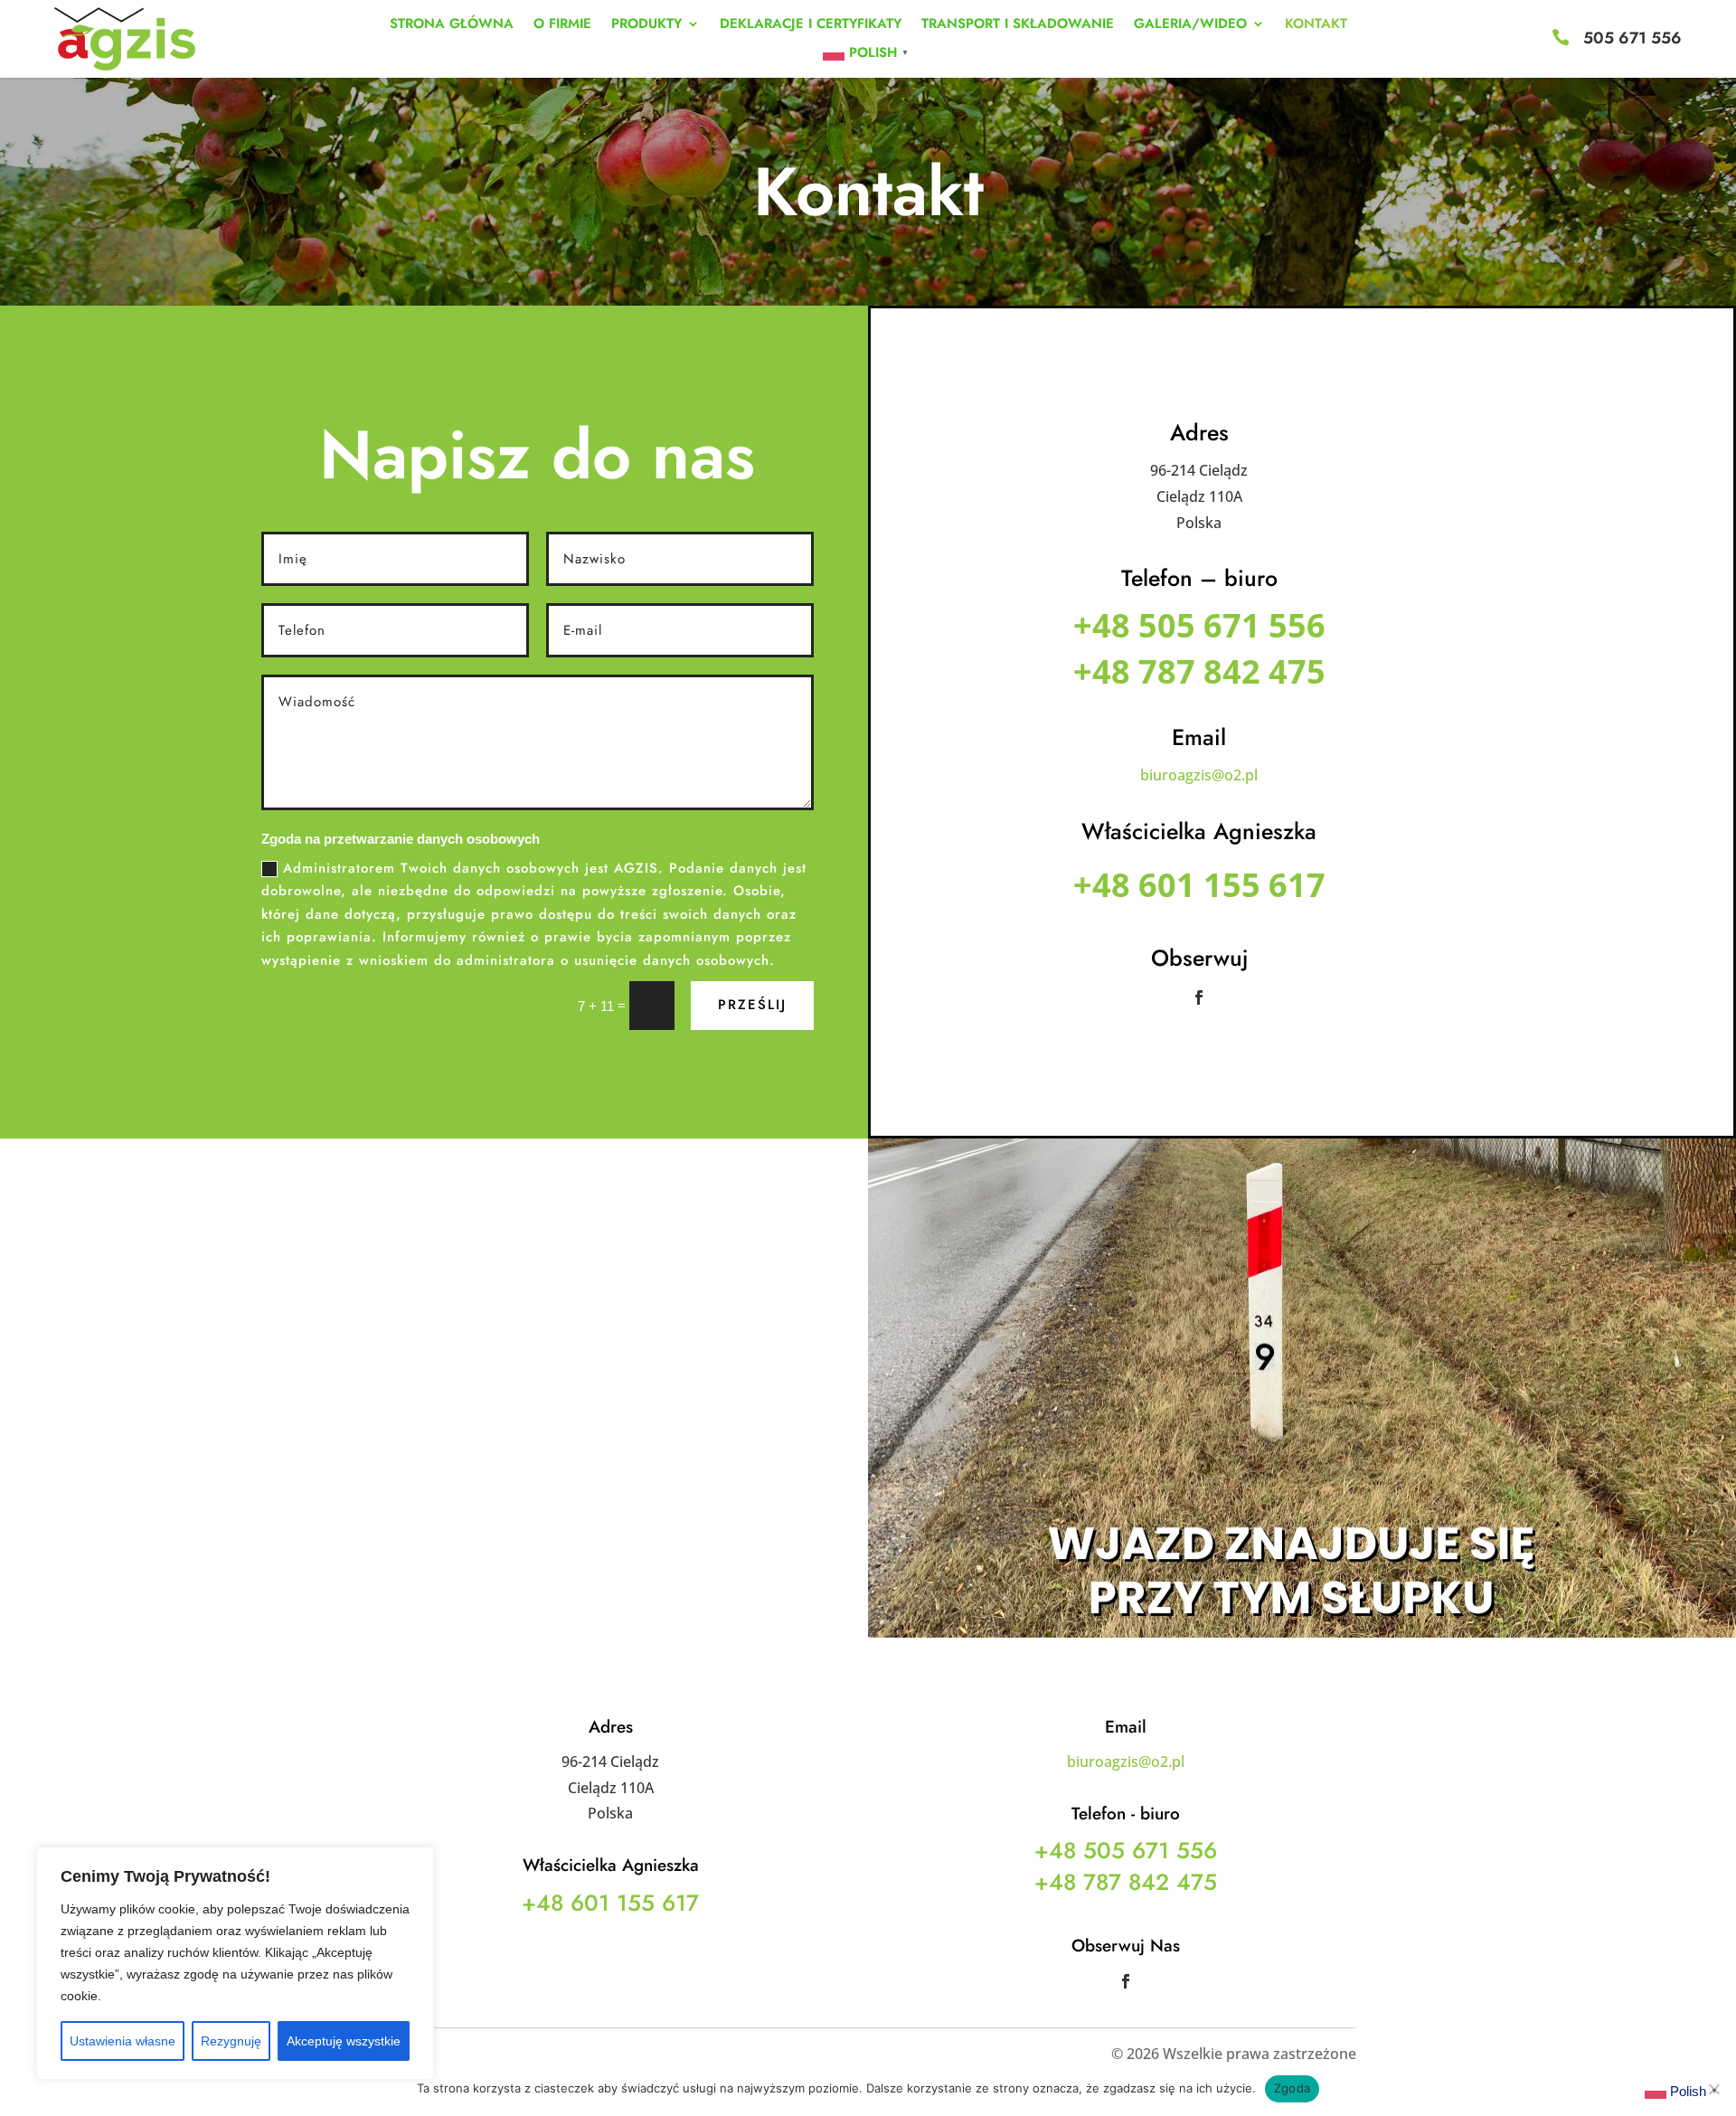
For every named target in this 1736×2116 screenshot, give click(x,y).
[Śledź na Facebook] (1199, 997)
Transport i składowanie (1018, 25)
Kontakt (1316, 25)
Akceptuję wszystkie (344, 2041)
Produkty (646, 25)
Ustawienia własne (123, 2041)
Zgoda (1292, 2088)
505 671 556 (1632, 38)
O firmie (562, 25)
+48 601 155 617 (1199, 885)
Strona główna (452, 25)
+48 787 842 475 (1199, 671)
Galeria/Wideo (1190, 25)
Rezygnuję (231, 2041)
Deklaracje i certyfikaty (811, 25)
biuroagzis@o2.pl (1199, 775)
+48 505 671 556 (1199, 625)
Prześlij (752, 1005)
